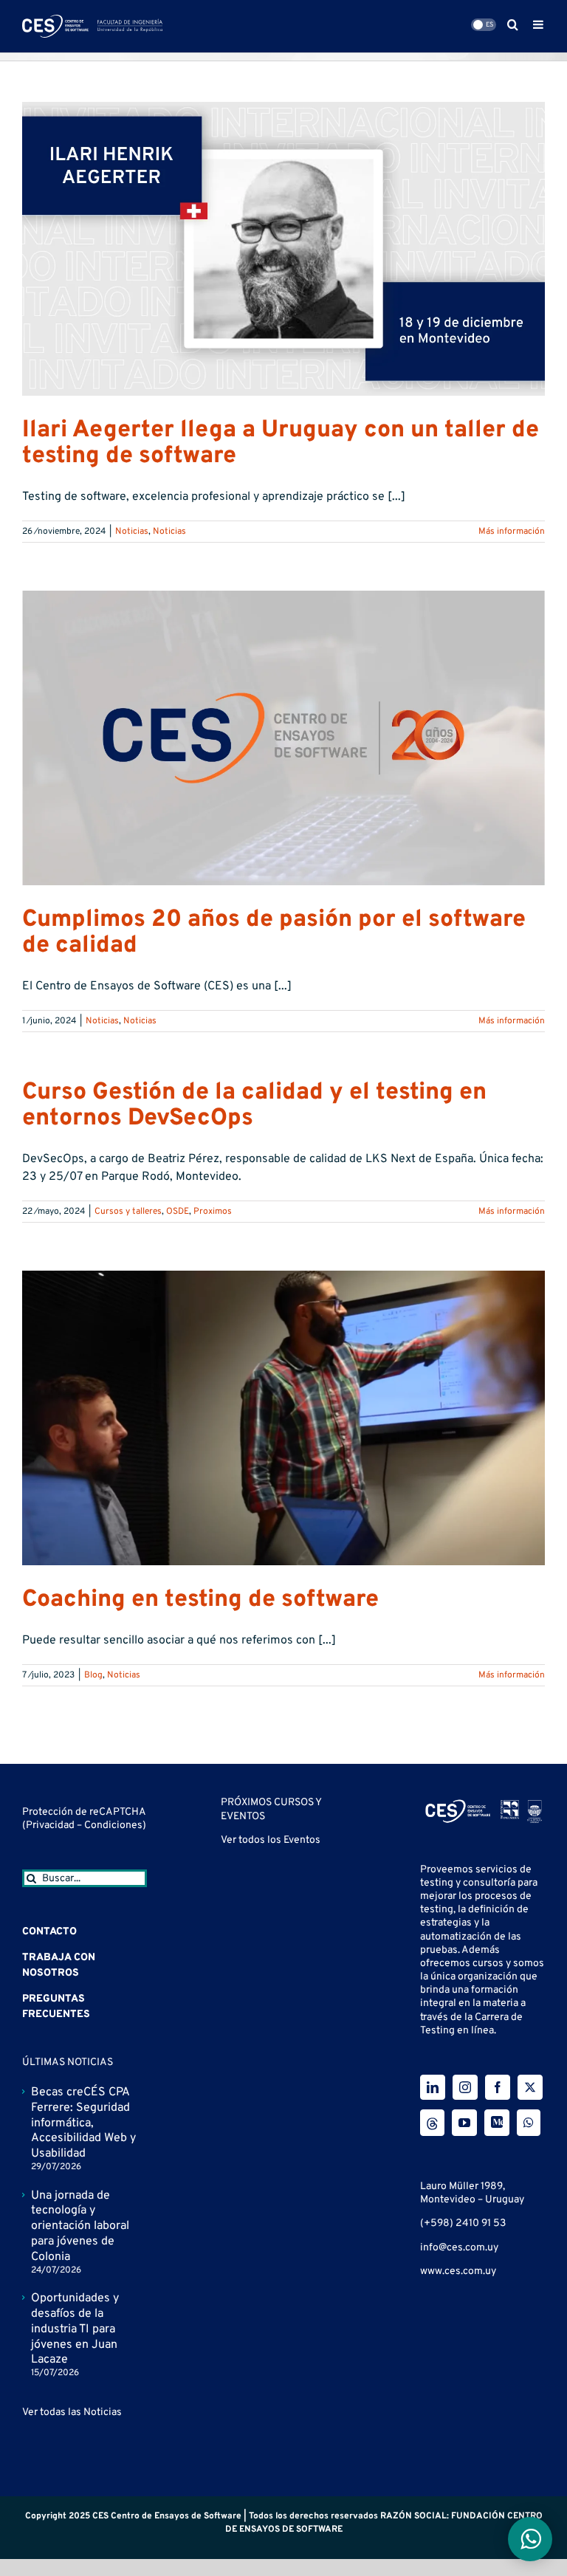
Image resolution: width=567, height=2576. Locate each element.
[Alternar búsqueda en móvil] (513, 24)
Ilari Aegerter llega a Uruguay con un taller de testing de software (281, 443)
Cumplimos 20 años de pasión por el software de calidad (274, 933)
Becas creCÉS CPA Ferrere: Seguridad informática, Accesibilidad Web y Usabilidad (83, 2123)
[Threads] (432, 2123)
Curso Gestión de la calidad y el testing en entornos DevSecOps (254, 1106)
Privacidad (51, 1825)
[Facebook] (498, 2087)
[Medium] (497, 2123)
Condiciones (113, 1825)
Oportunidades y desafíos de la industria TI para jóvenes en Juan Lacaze (75, 2329)
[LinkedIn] (433, 2087)
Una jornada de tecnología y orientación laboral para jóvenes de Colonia (80, 2226)
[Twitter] (530, 2087)
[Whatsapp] (529, 2123)
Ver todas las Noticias (72, 2412)
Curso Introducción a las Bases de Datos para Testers (275, 2136)
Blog (93, 1675)
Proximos (213, 1212)
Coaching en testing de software (200, 1600)
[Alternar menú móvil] (539, 24)
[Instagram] (465, 2087)
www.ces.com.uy (458, 2271)
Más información (512, 532)
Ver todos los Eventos (271, 2225)
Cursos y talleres (128, 1212)
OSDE (178, 1212)
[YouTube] (464, 2123)
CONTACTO (49, 1932)
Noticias (132, 532)
